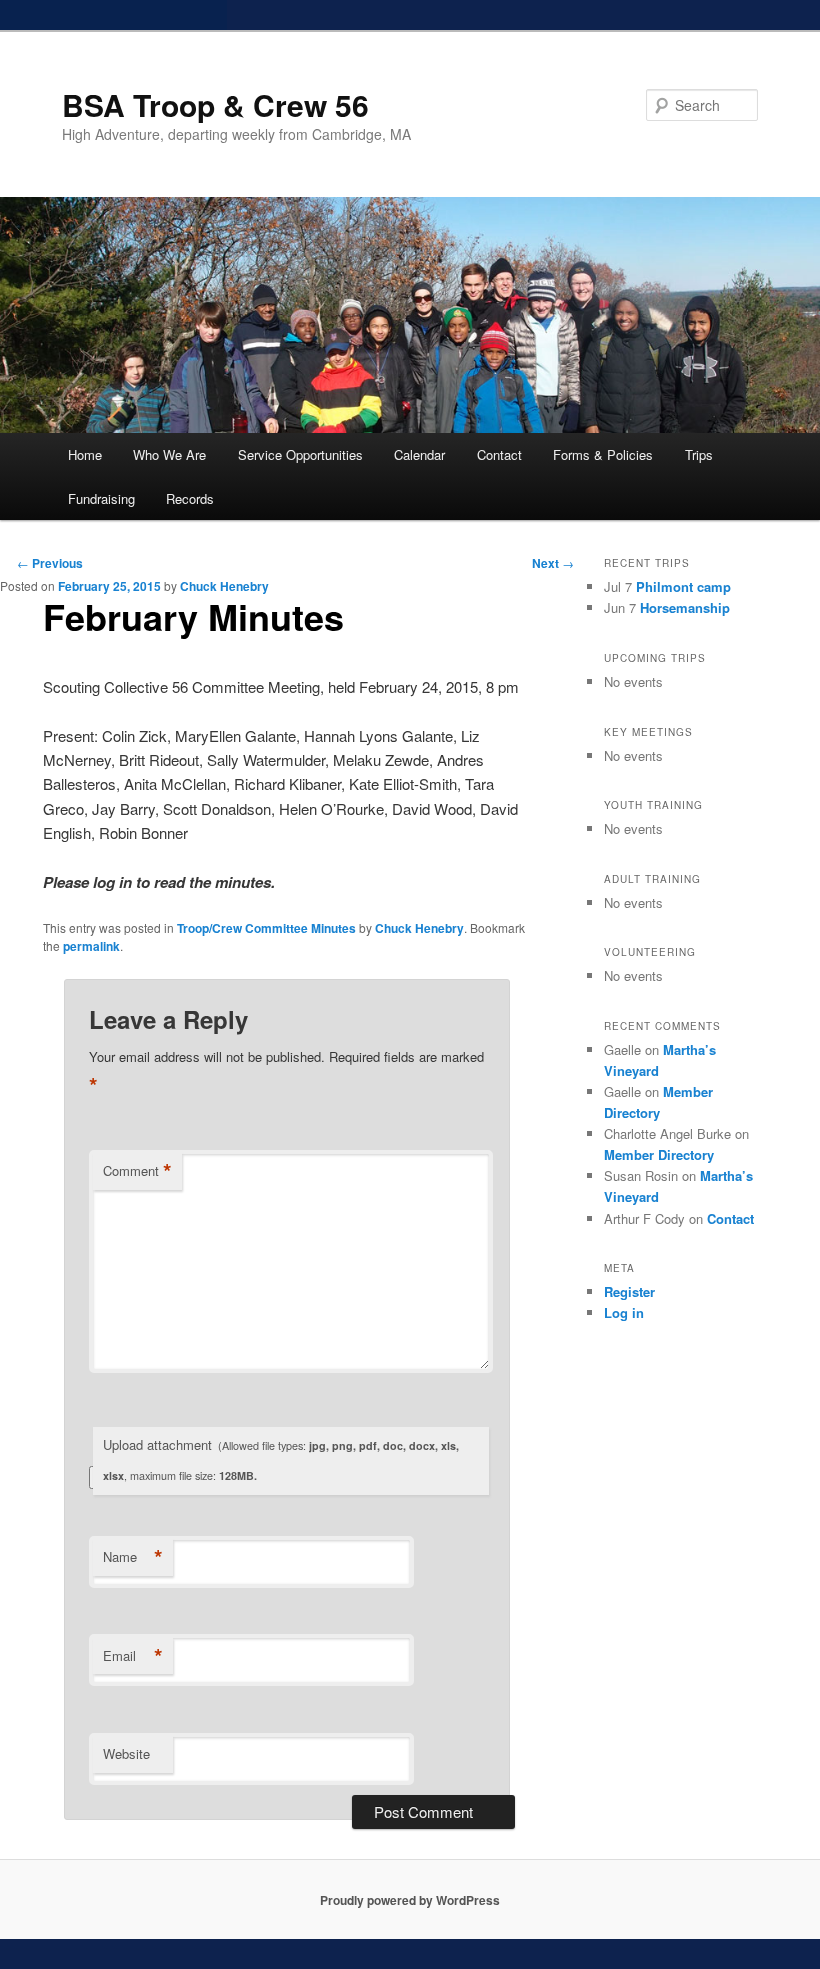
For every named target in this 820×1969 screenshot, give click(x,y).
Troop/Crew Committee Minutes (266, 928)
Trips (699, 454)
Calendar (419, 454)
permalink (91, 946)
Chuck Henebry (224, 586)
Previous (50, 563)
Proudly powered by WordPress (410, 1900)
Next (553, 563)
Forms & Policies (603, 454)
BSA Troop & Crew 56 (215, 104)
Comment (137, 1171)
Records (190, 498)
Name (133, 1557)
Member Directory (659, 1154)
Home (85, 454)
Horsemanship (685, 607)
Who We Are (169, 454)
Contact (499, 454)
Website (126, 1753)
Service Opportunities (300, 454)
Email (133, 1656)
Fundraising (101, 498)
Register (629, 1291)
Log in (624, 1312)
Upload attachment (281, 1459)
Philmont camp (683, 586)
